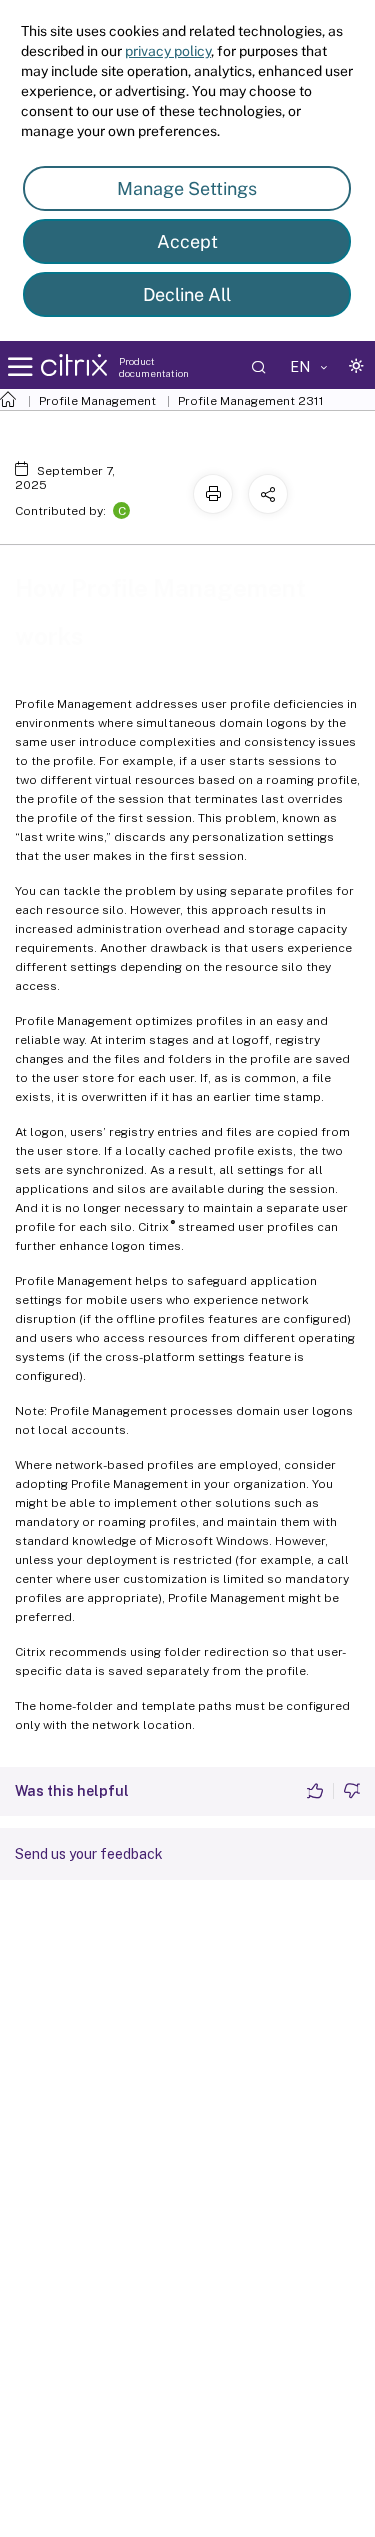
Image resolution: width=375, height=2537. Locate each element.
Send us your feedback (89, 1854)
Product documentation (154, 367)
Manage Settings (187, 188)
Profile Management (97, 401)
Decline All (187, 294)
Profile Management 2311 (251, 401)
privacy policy (168, 51)
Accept (187, 241)
